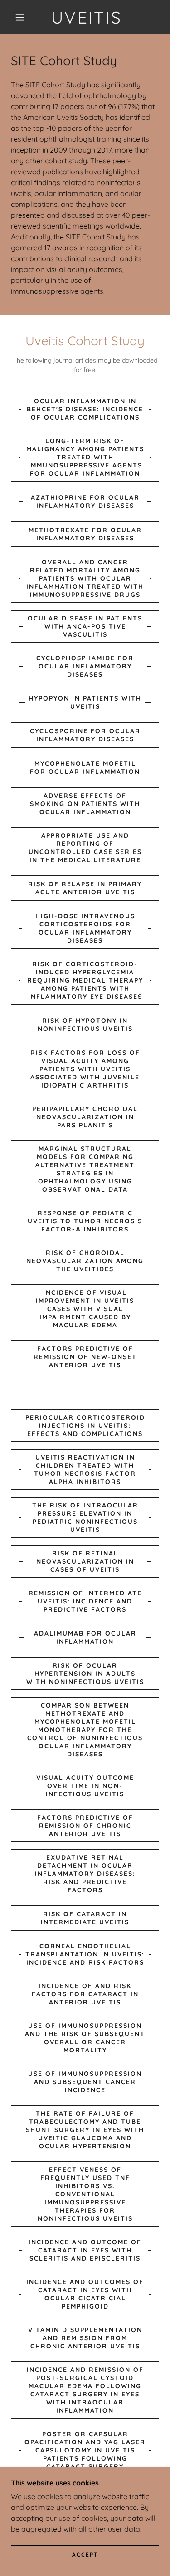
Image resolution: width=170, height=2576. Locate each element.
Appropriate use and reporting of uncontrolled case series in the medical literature (85, 848)
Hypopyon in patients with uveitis (85, 702)
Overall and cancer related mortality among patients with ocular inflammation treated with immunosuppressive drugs (85, 578)
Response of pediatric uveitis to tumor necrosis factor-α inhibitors (85, 1221)
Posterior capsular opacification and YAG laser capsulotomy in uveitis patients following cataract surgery (85, 2450)
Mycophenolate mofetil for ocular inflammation (85, 768)
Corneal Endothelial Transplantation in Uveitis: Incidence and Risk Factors (85, 1954)
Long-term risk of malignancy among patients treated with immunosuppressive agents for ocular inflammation (85, 457)
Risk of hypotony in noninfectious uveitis (85, 1025)
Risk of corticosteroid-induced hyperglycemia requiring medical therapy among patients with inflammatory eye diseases (85, 980)
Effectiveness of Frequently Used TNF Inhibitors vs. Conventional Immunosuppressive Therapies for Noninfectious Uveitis (85, 2194)
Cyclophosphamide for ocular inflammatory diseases (85, 666)
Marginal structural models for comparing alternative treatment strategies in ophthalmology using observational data (85, 1169)
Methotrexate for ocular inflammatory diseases (85, 534)
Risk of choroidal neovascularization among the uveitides (85, 1261)
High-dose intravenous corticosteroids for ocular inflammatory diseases (85, 928)
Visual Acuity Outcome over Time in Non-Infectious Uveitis (85, 1786)
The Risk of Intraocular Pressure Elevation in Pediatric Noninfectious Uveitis (85, 1517)
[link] (87, 17)
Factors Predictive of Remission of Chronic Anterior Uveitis (85, 1826)
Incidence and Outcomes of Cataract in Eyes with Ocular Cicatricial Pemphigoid (85, 2294)
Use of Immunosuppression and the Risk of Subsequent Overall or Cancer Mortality (85, 2038)
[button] (20, 17)
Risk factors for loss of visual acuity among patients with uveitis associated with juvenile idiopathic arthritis (85, 1069)
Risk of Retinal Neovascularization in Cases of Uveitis (85, 1561)
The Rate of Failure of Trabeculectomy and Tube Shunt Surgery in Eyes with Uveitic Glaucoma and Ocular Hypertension (85, 2130)
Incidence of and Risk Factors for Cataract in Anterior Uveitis (85, 1994)
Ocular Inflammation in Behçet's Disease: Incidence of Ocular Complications (85, 409)
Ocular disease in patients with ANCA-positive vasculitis (85, 626)
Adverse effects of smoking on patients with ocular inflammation (85, 804)
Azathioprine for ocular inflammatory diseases (85, 501)
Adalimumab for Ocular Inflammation (85, 1637)
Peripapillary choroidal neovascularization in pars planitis (85, 1117)
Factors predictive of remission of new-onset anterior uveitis (85, 1357)
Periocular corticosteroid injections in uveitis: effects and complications (85, 1426)
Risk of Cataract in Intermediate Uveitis (85, 1918)
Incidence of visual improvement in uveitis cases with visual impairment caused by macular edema (85, 1309)
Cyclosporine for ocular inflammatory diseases (85, 735)
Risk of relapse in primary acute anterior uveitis (85, 888)
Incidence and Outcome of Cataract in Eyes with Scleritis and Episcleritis (85, 2250)
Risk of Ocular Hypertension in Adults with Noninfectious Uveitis (85, 1674)
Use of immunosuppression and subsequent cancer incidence (85, 2082)
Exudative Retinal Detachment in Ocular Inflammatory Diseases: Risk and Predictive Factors (85, 1874)
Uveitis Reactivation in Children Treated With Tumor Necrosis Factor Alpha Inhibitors (85, 1469)
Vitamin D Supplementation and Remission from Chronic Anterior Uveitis (85, 2338)
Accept (85, 2555)
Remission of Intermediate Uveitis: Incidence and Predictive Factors (85, 1601)
